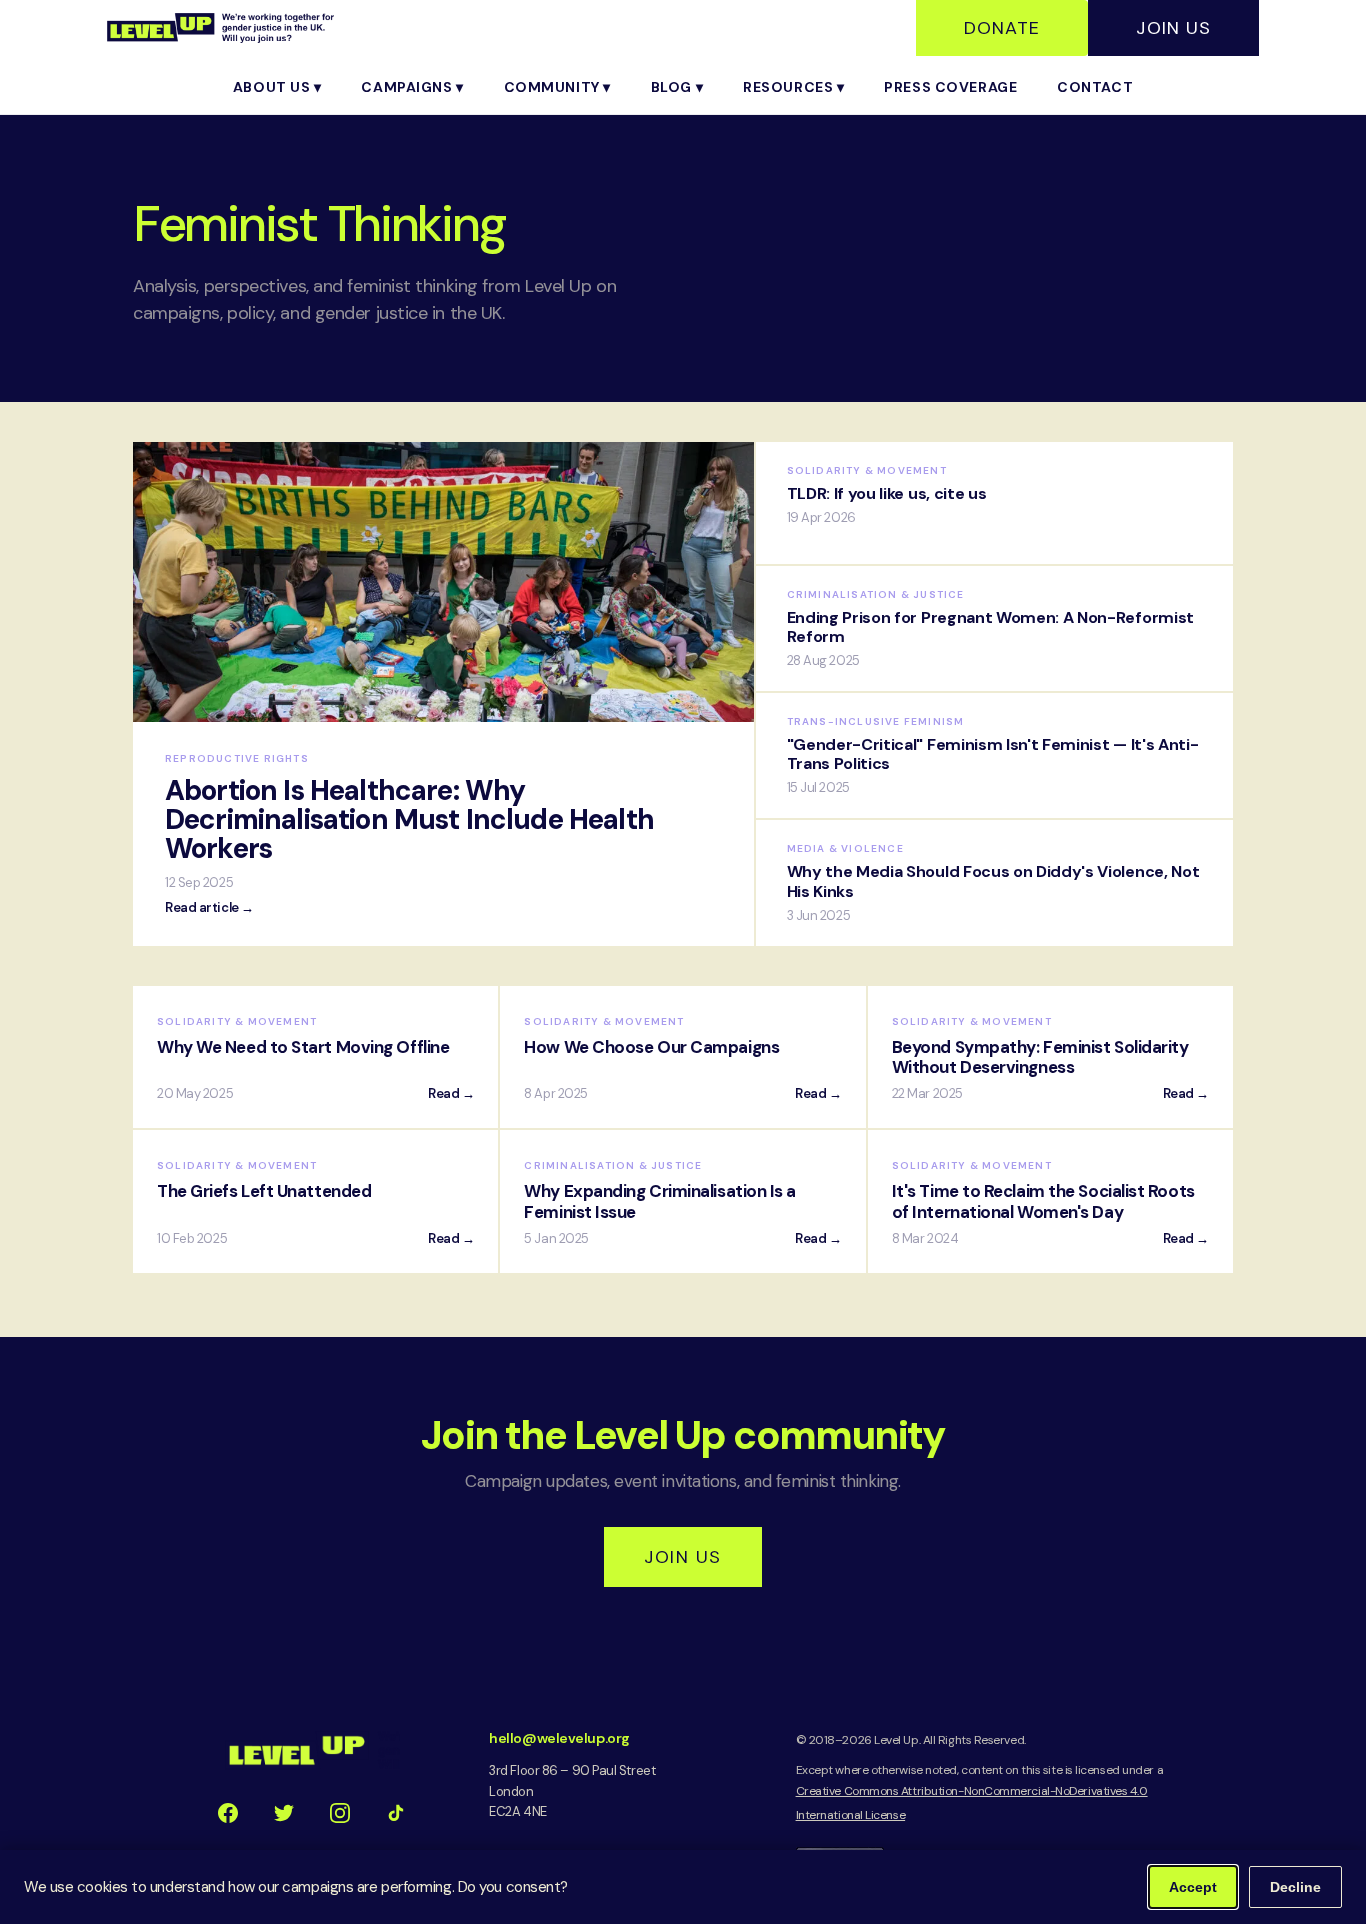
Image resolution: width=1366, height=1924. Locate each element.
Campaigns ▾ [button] (412, 87)
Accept (1193, 1887)
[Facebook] (228, 1813)
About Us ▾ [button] (277, 87)
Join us (682, 1557)
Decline (1295, 1887)
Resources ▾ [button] (793, 87)
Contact (1095, 87)
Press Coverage (950, 87)
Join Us (1173, 28)
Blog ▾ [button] (677, 87)
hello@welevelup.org (559, 1738)
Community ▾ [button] (557, 87)
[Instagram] (340, 1813)
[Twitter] (284, 1813)
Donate (1002, 28)
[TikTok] (396, 1813)
